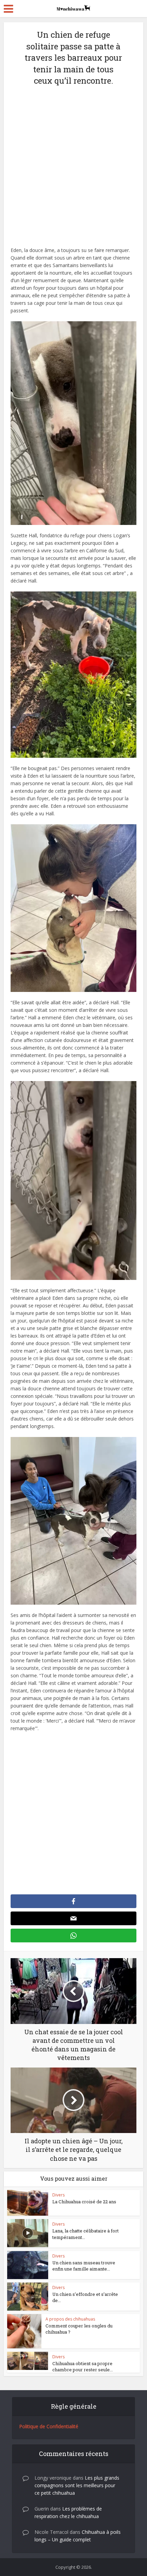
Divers (58, 2195)
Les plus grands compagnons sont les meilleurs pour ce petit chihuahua (77, 2485)
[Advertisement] (73, 170)
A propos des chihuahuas (70, 2319)
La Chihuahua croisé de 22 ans (84, 2202)
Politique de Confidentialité (49, 2426)
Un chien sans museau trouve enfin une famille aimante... (84, 2266)
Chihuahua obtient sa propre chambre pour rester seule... (83, 2367)
